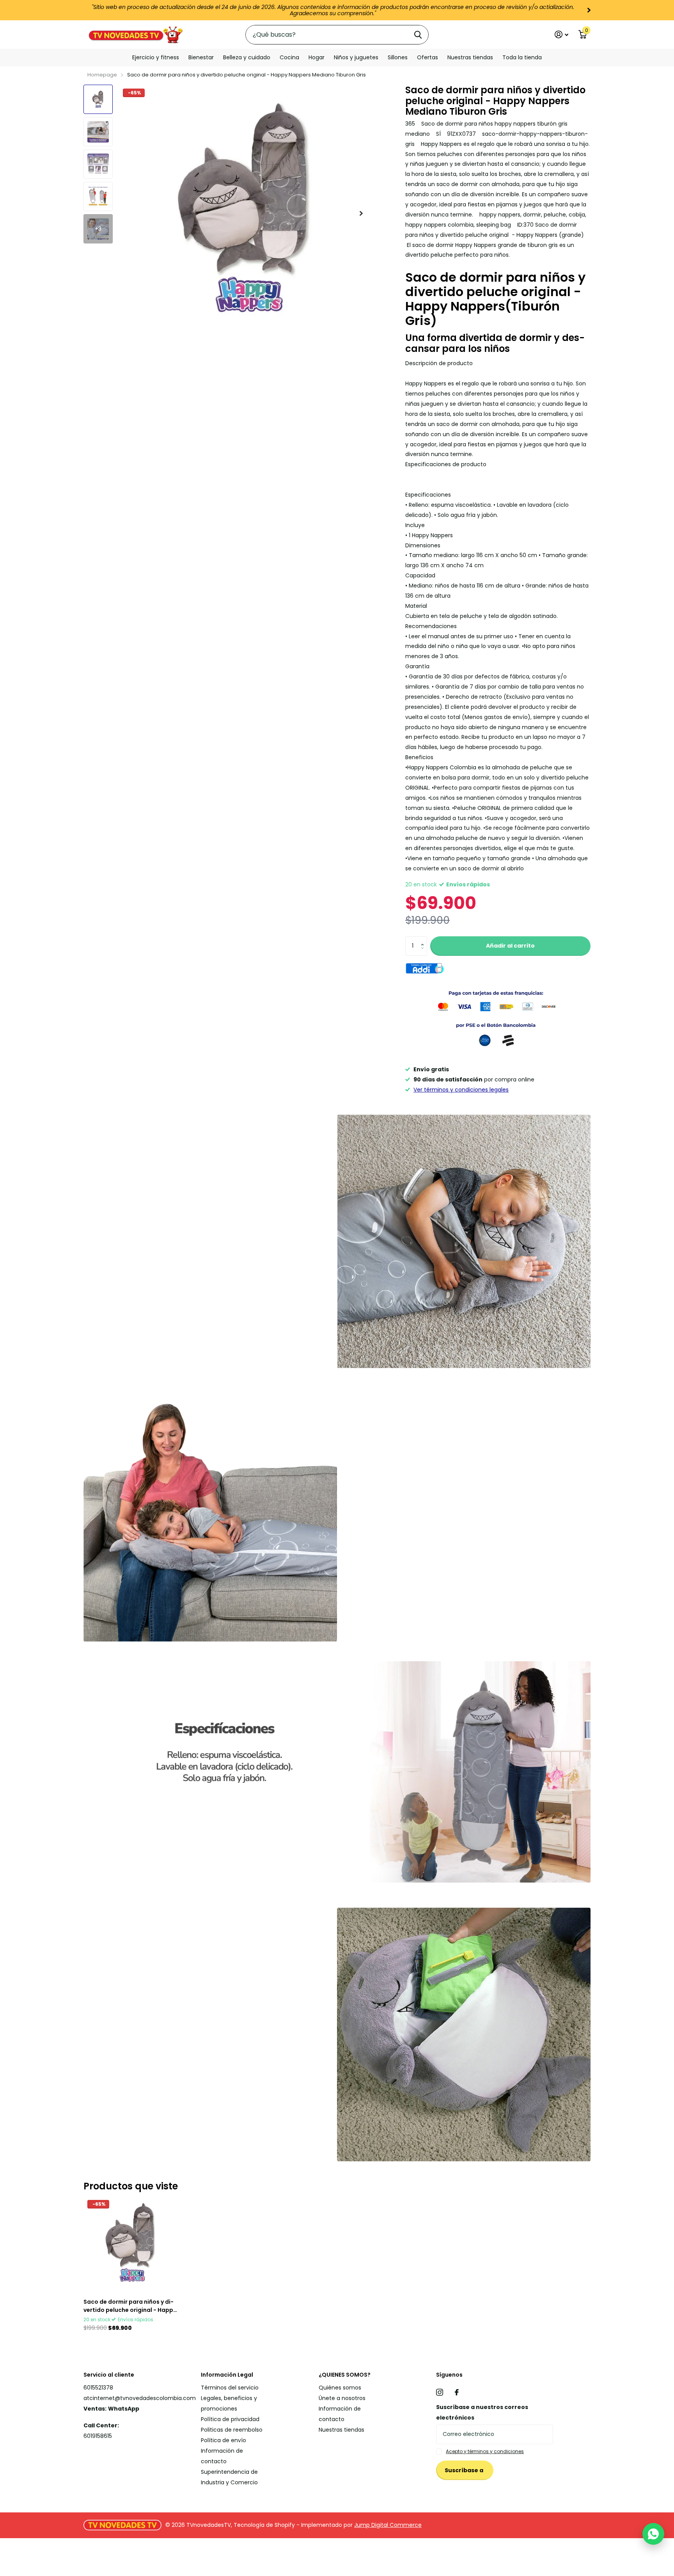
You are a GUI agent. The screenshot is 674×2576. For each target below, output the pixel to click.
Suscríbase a (465, 2470)
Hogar (317, 57)
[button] (424, 939)
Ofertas (427, 57)
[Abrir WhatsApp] (653, 2534)
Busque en (418, 35)
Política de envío (223, 2440)
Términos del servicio (230, 2388)
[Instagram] (440, 2392)
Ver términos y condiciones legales (461, 1090)
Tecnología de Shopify (264, 2525)
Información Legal (227, 2375)
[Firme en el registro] (561, 35)
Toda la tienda (522, 57)
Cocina (289, 57)
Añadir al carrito (510, 946)
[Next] (589, 10)
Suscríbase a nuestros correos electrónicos (482, 2412)
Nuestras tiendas (470, 57)
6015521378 (98, 2388)
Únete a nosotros (342, 2398)
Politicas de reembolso (232, 2430)
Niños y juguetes (356, 57)
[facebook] (457, 2392)
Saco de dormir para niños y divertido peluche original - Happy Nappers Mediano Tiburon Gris (130, 2306)
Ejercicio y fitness (156, 57)
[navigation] (98, 99)
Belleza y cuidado (247, 57)
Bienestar (201, 57)
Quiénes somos (340, 2388)
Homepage (102, 75)
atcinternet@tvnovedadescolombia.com (140, 2398)
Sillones (398, 57)
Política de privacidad (230, 2419)
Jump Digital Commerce (388, 2525)
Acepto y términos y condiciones (485, 2451)
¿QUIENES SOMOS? (345, 2375)
